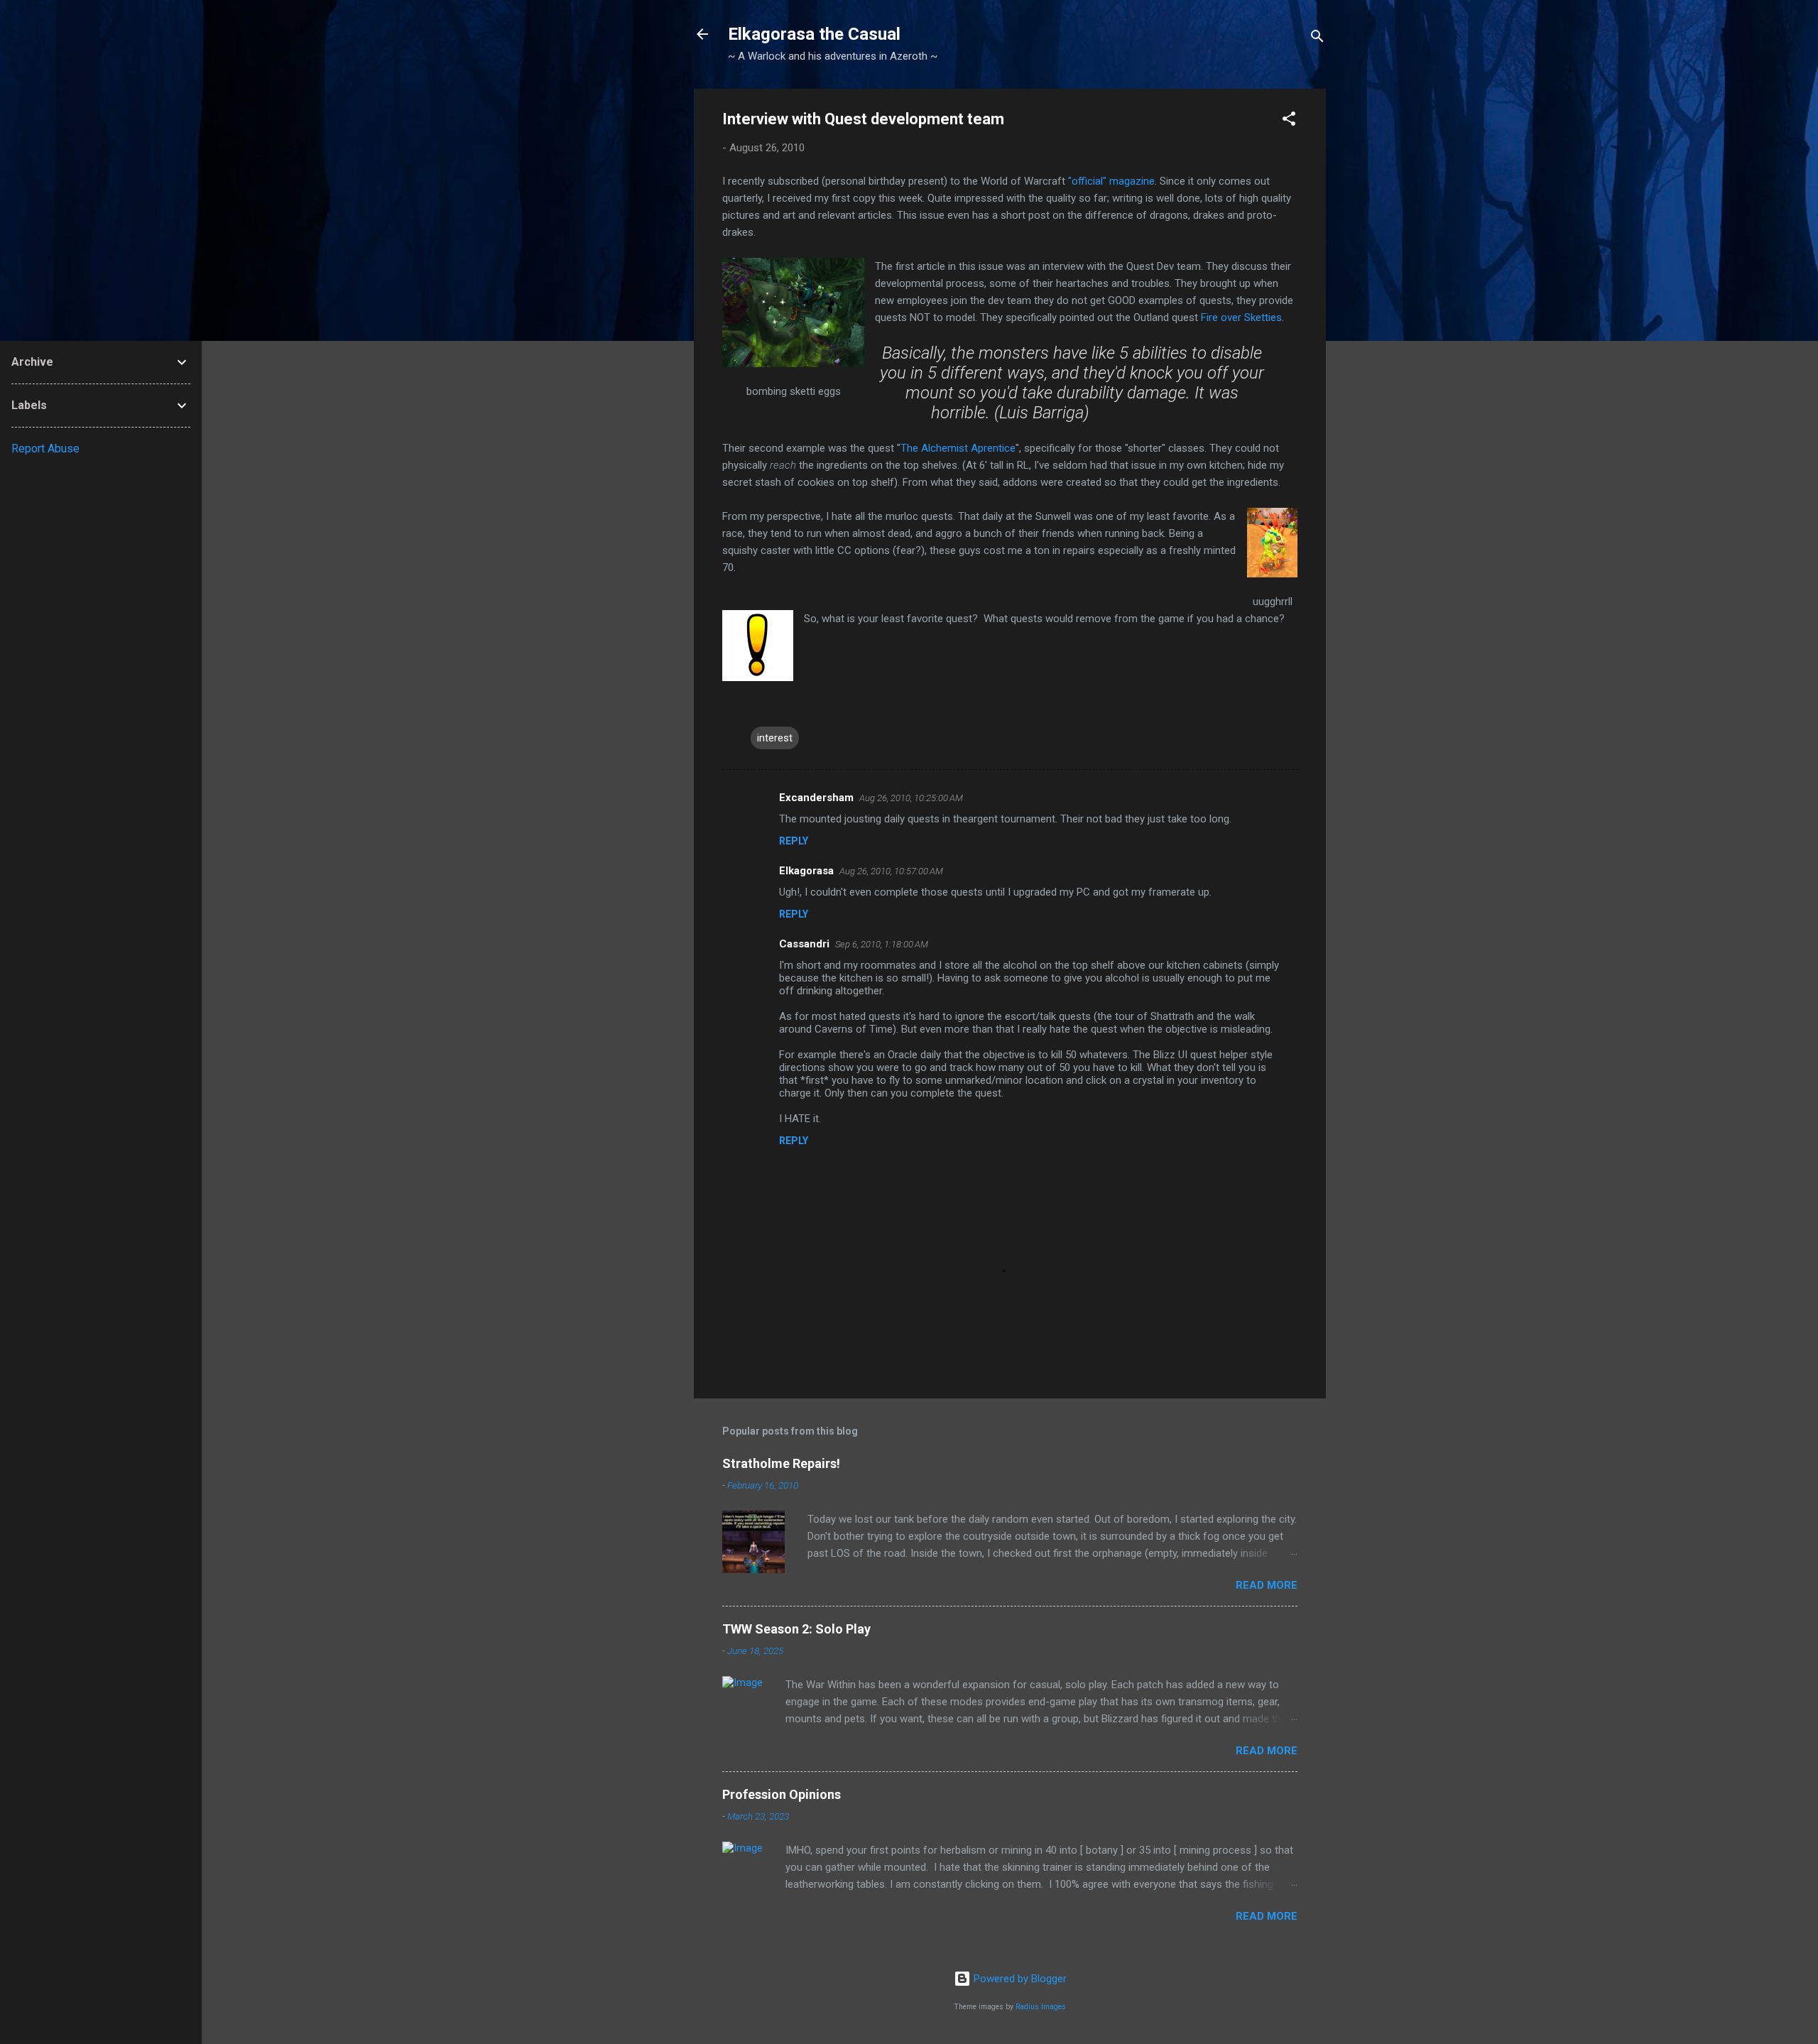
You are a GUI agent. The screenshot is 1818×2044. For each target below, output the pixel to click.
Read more (1267, 1585)
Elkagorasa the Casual (814, 34)
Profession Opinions (782, 1794)
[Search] (1317, 39)
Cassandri (804, 944)
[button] (1289, 121)
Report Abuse (45, 449)
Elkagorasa (806, 871)
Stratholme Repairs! (781, 1463)
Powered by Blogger (1019, 1979)
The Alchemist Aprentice (958, 448)
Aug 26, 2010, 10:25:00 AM (911, 798)
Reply (794, 841)
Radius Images (1041, 2007)
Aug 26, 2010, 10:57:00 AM (891, 871)
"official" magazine (1111, 181)
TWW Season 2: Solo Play (796, 1629)
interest (775, 738)
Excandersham (816, 798)
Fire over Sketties (1241, 317)
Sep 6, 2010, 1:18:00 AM (882, 944)
